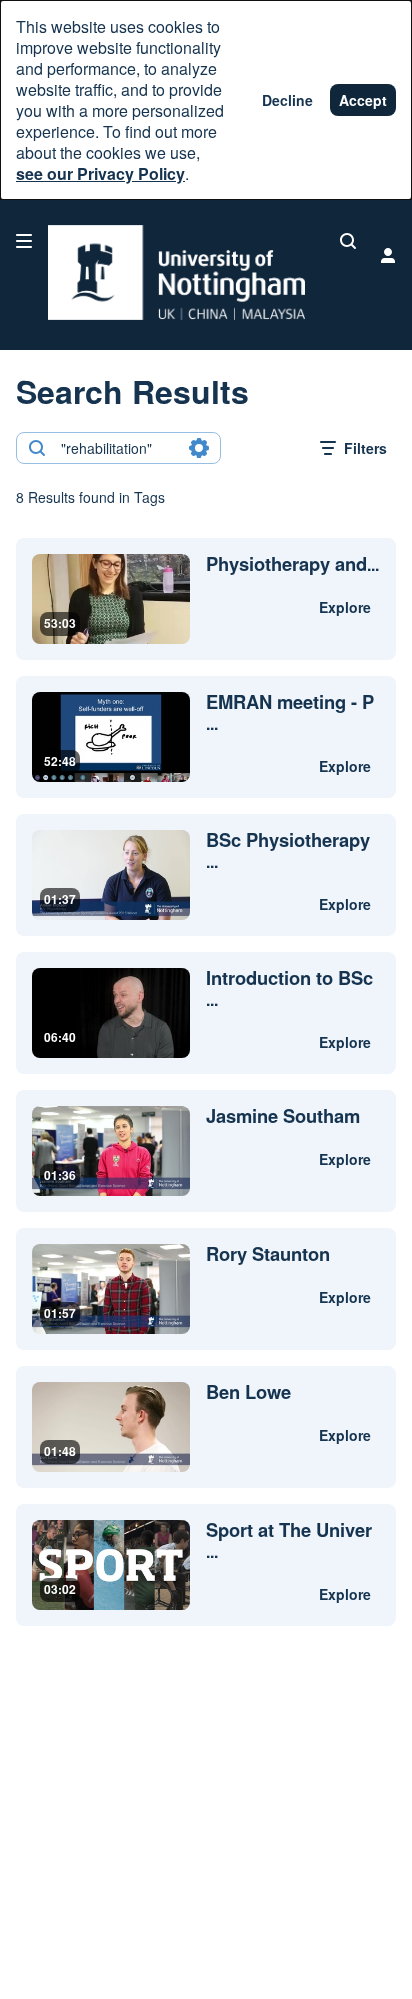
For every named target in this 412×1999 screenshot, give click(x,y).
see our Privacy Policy (100, 173)
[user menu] (388, 255)
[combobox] (117, 448)
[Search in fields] (199, 448)
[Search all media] (348, 241)
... (292, 564)
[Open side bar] (24, 241)
